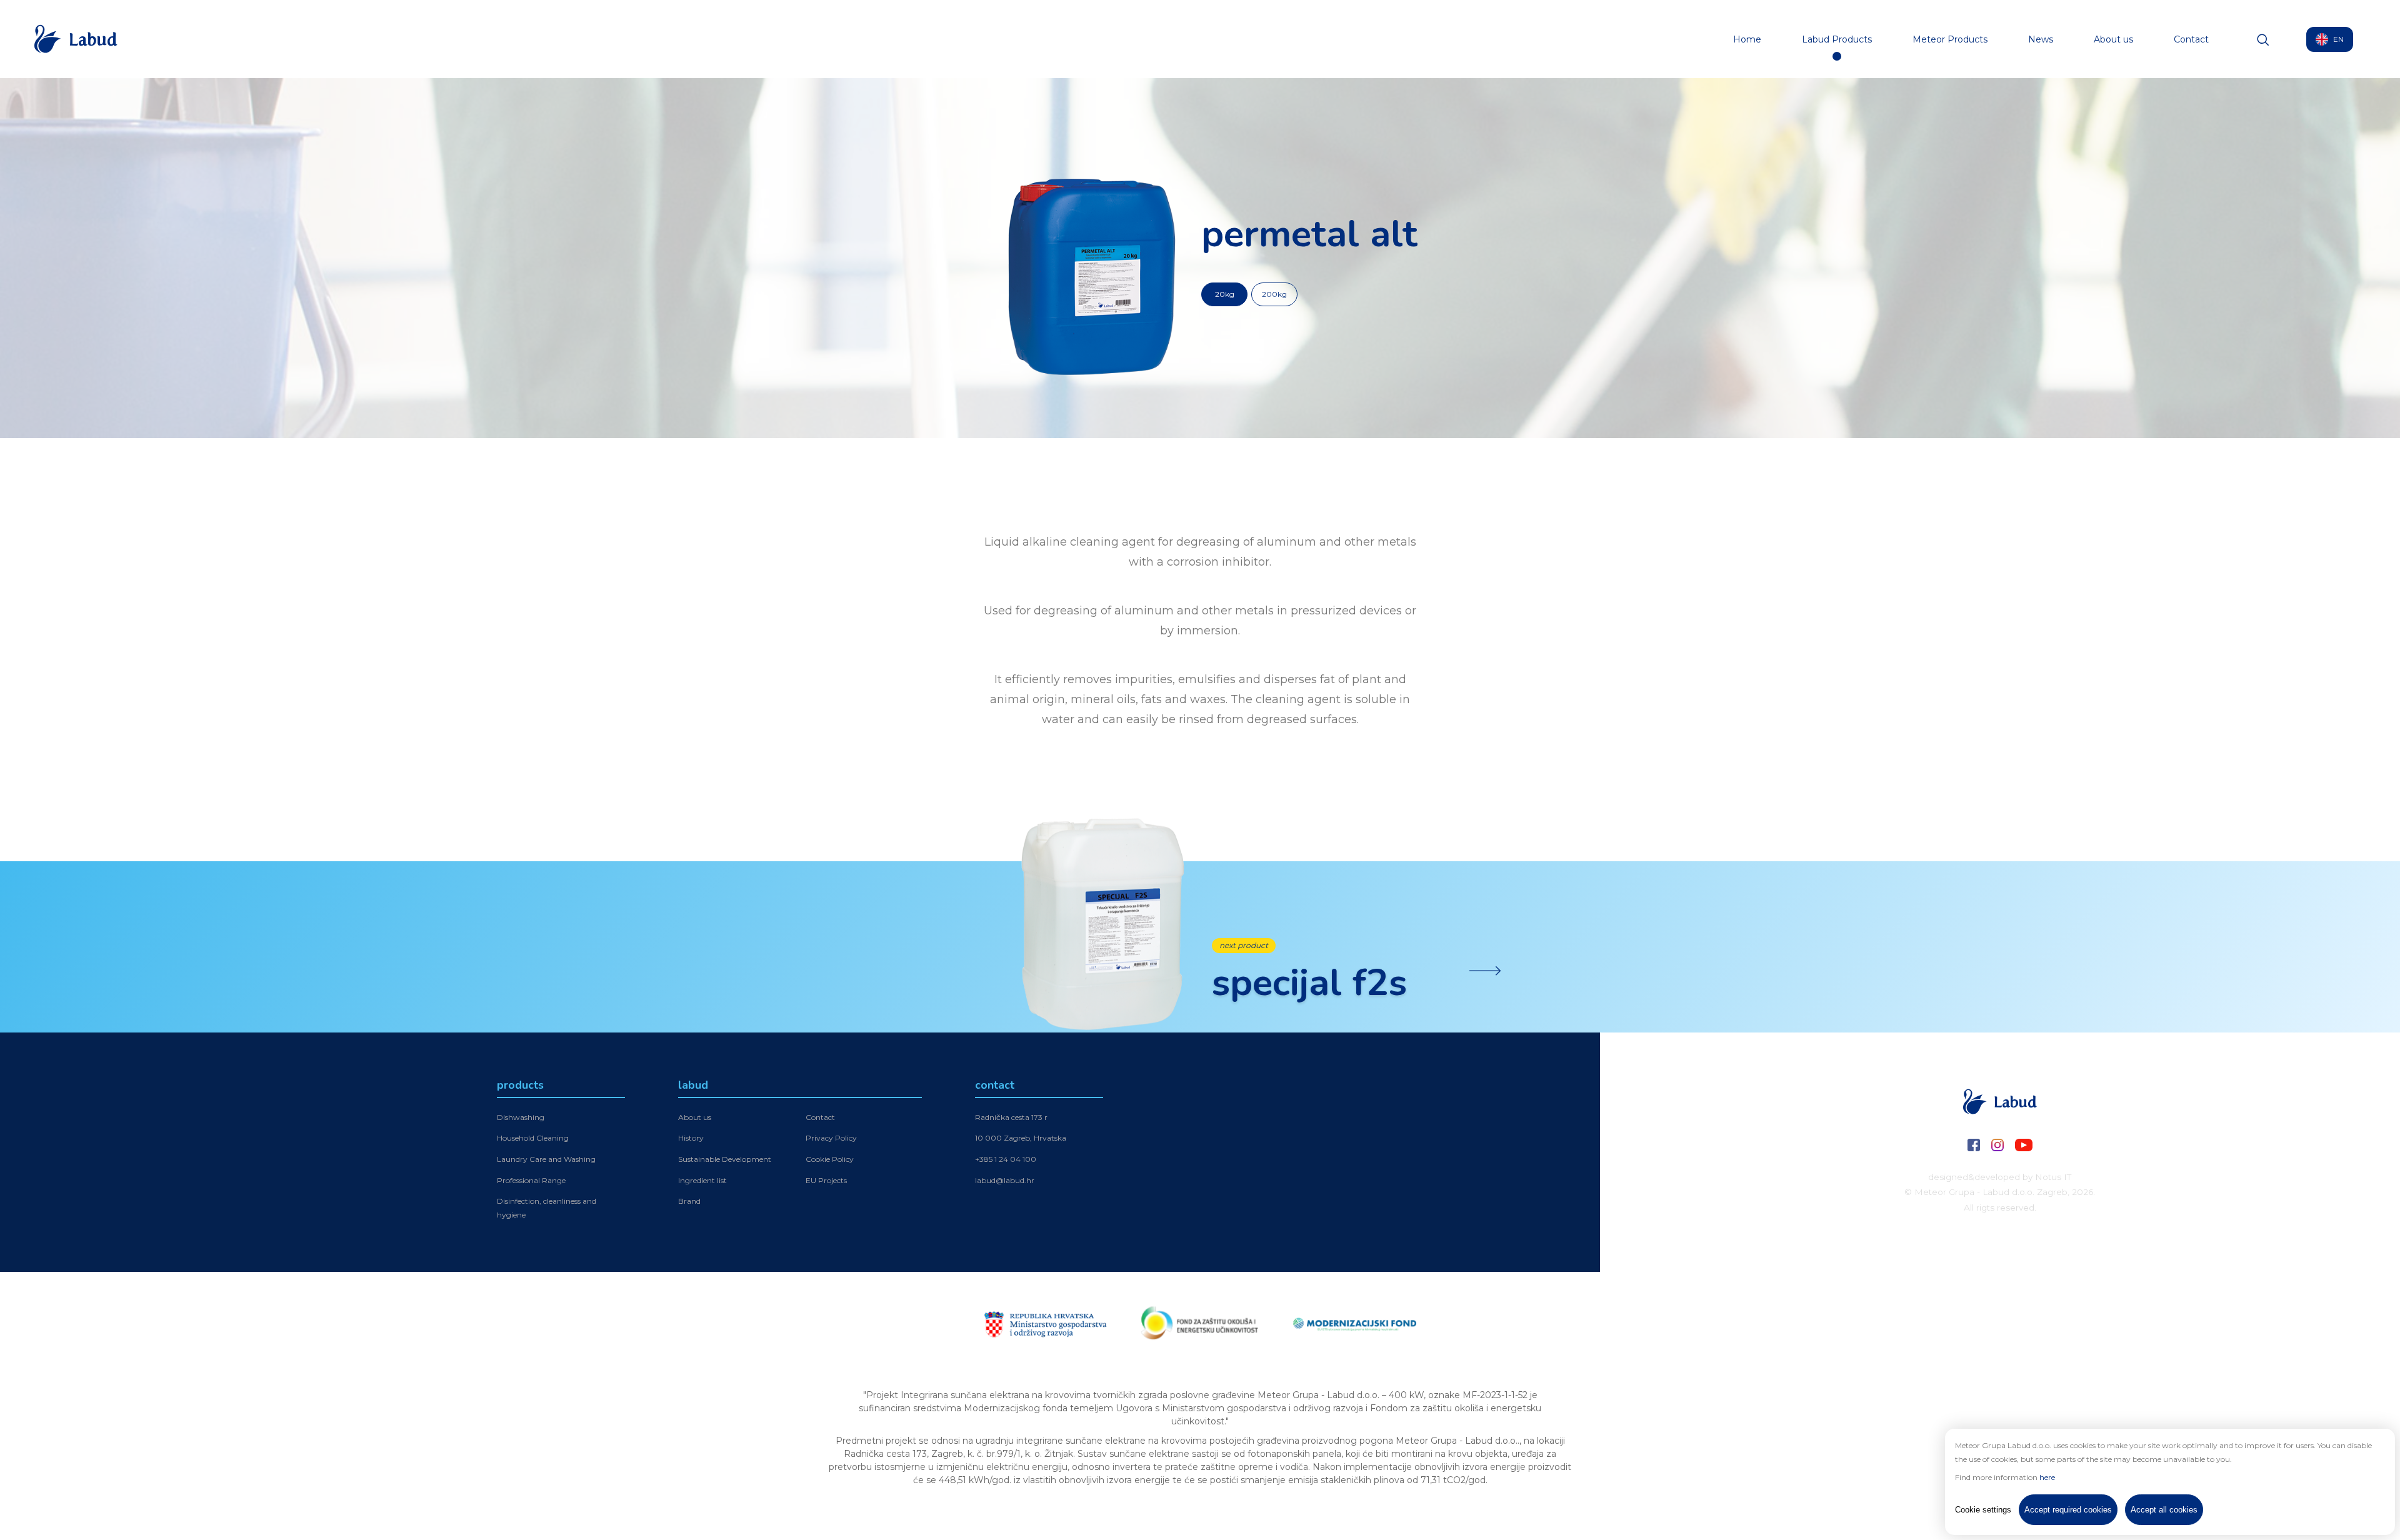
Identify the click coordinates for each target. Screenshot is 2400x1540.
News (2041, 39)
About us (2113, 39)
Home (1747, 39)
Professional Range (531, 1180)
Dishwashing (521, 1117)
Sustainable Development (725, 1159)
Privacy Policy (831, 1138)
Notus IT (2053, 1177)
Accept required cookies (2068, 1510)
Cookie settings (1983, 1510)
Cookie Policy (830, 1159)
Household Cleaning (533, 1138)
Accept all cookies (2164, 1510)
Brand (689, 1201)
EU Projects (826, 1180)
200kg (1274, 294)
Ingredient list (702, 1180)
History (691, 1138)
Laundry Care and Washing (546, 1159)
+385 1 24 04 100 (1006, 1159)
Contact (2191, 39)
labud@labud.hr (1005, 1180)
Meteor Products (1950, 39)
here (2047, 1477)
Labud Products (1837, 39)
